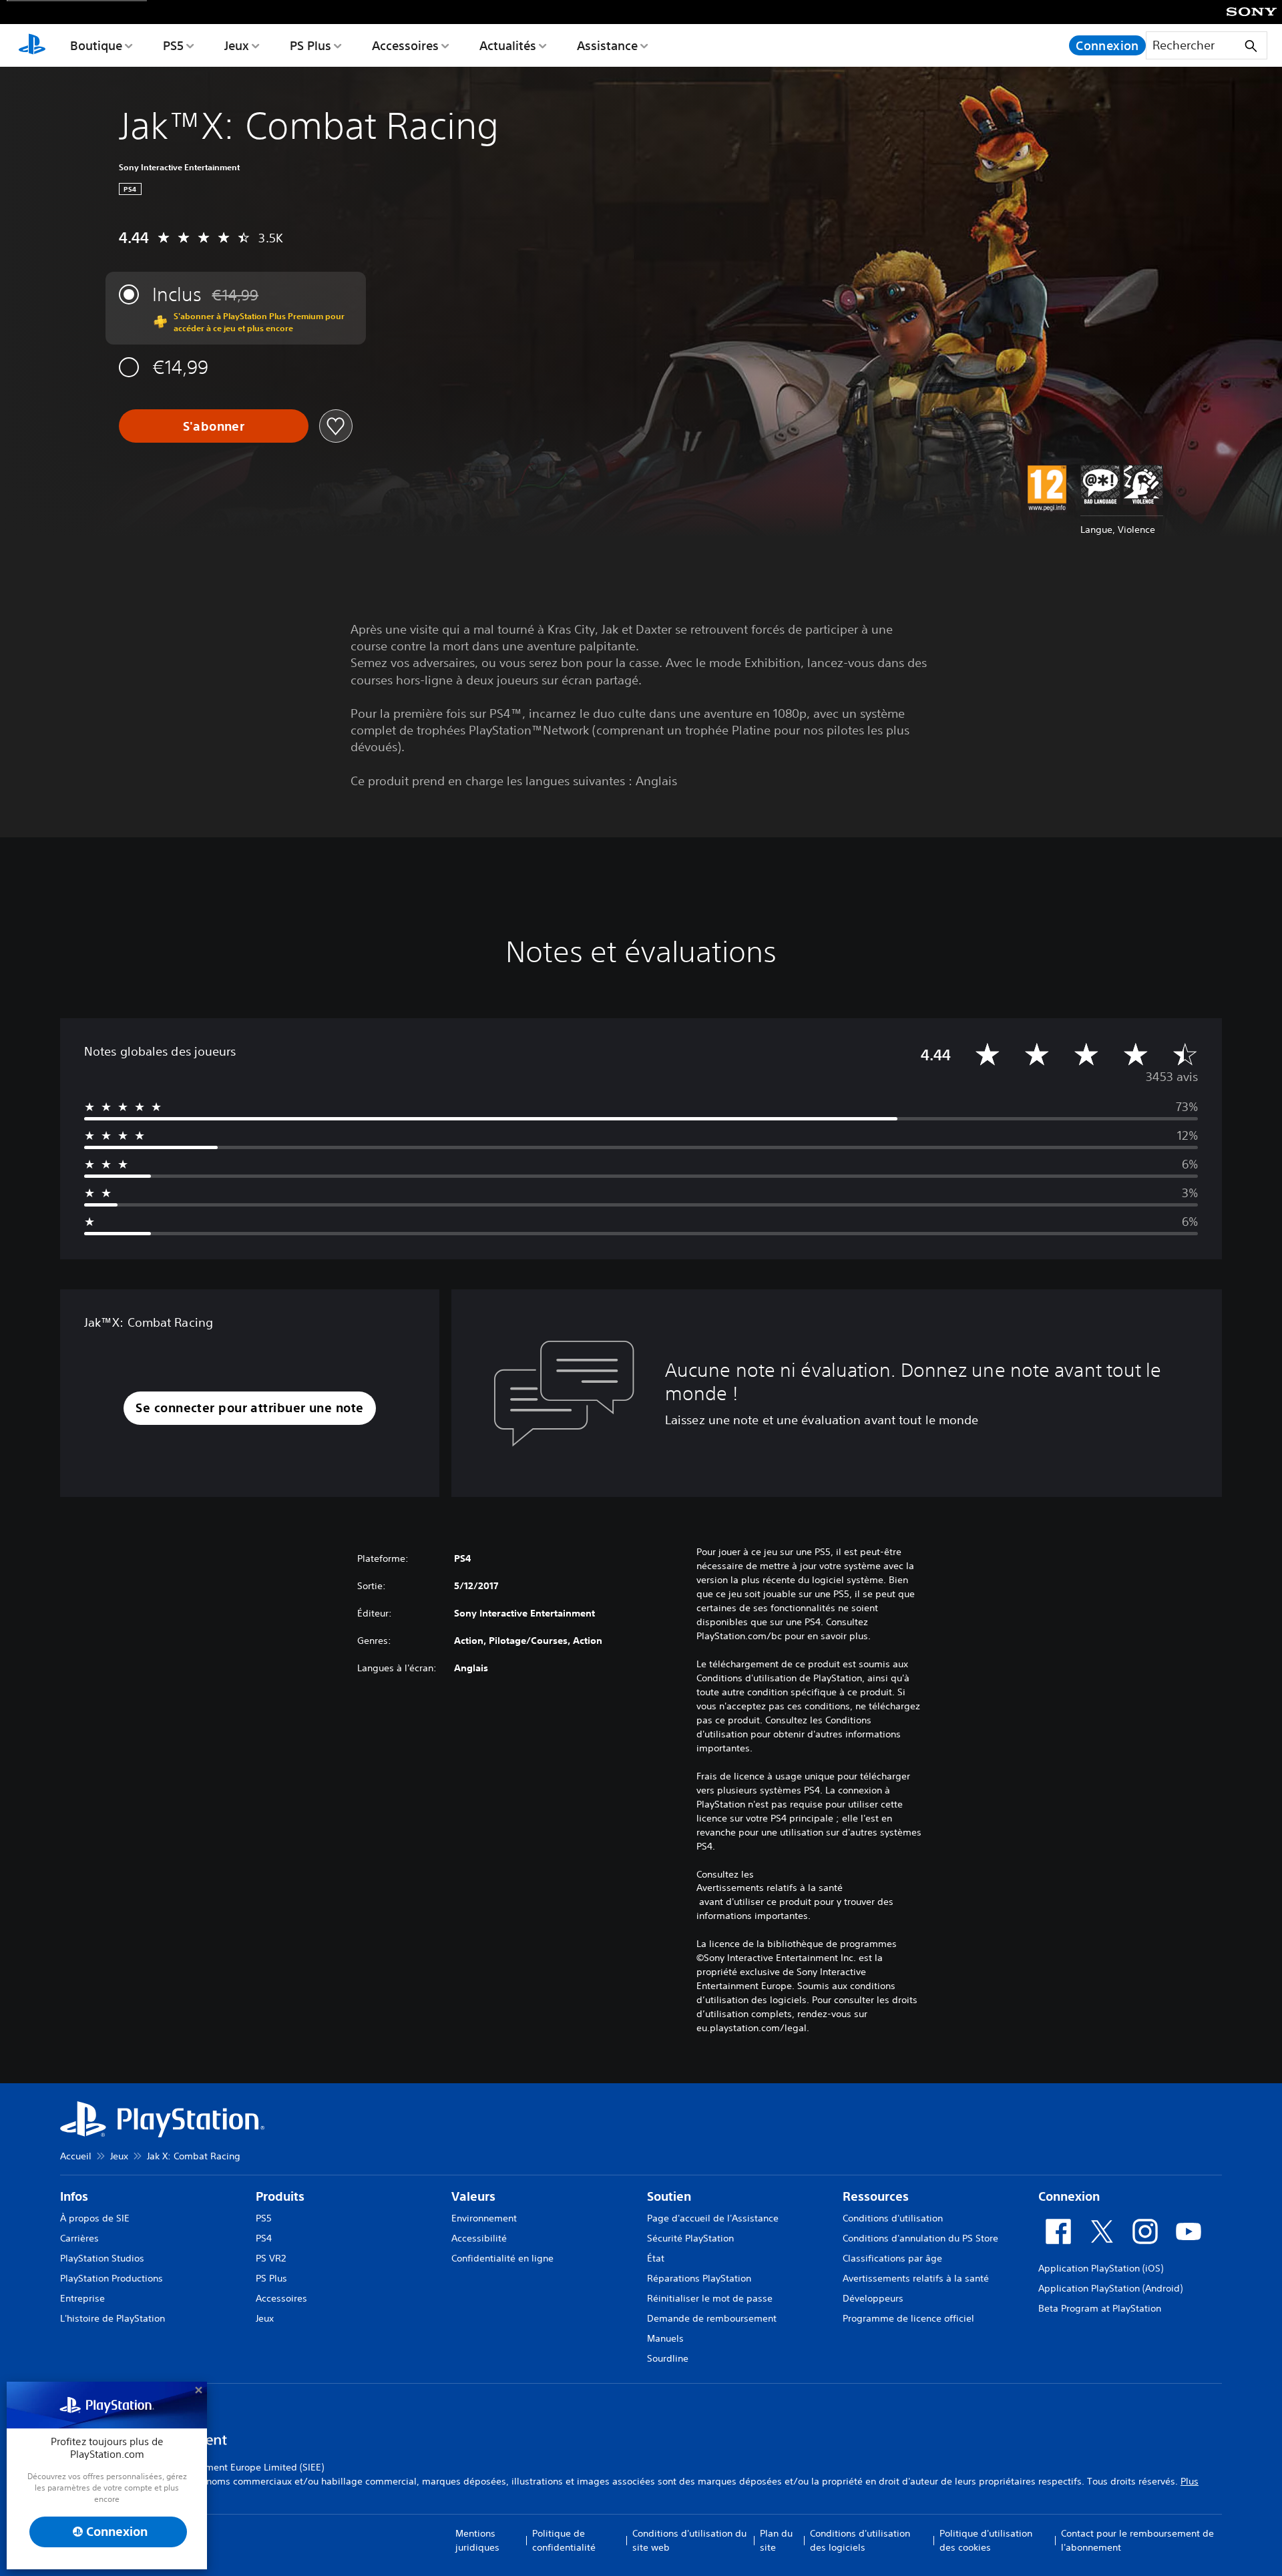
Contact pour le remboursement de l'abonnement (1137, 2540)
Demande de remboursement (712, 2318)
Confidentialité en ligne (502, 2258)
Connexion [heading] (1069, 2196)
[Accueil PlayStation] (32, 45)
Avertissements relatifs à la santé (770, 1888)
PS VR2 (271, 2258)
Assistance (607, 45)
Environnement (484, 2218)
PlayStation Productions (112, 2278)
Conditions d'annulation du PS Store (920, 2238)
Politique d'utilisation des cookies (986, 2540)
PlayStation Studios (102, 2258)
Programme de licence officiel (908, 2318)
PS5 (173, 45)
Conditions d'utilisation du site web (689, 2540)
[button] (249, 1409)
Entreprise (82, 2298)
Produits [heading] (280, 2196)
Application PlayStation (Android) (1110, 2288)
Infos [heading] (74, 2196)
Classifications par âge (892, 2258)
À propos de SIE (95, 2218)
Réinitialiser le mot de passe (710, 2298)
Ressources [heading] (876, 2196)
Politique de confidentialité (564, 2540)
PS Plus (310, 45)
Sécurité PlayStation (690, 2238)
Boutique (96, 45)
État (656, 2258)
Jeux (237, 45)
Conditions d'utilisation (893, 2218)
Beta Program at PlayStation (1100, 2308)
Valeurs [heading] (473, 2196)
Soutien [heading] (669, 2196)
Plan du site (776, 2540)
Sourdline (668, 2358)
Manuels (665, 2338)
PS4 (264, 2238)
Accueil (76, 2156)
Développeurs (873, 2298)
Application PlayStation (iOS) (1101, 2268)
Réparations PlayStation (699, 2278)
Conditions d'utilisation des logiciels (860, 2540)
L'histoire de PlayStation (113, 2318)
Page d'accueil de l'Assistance (713, 2218)
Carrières (79, 2238)
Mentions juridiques (477, 2540)
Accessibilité (479, 2238)
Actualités (508, 45)
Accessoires (405, 45)
